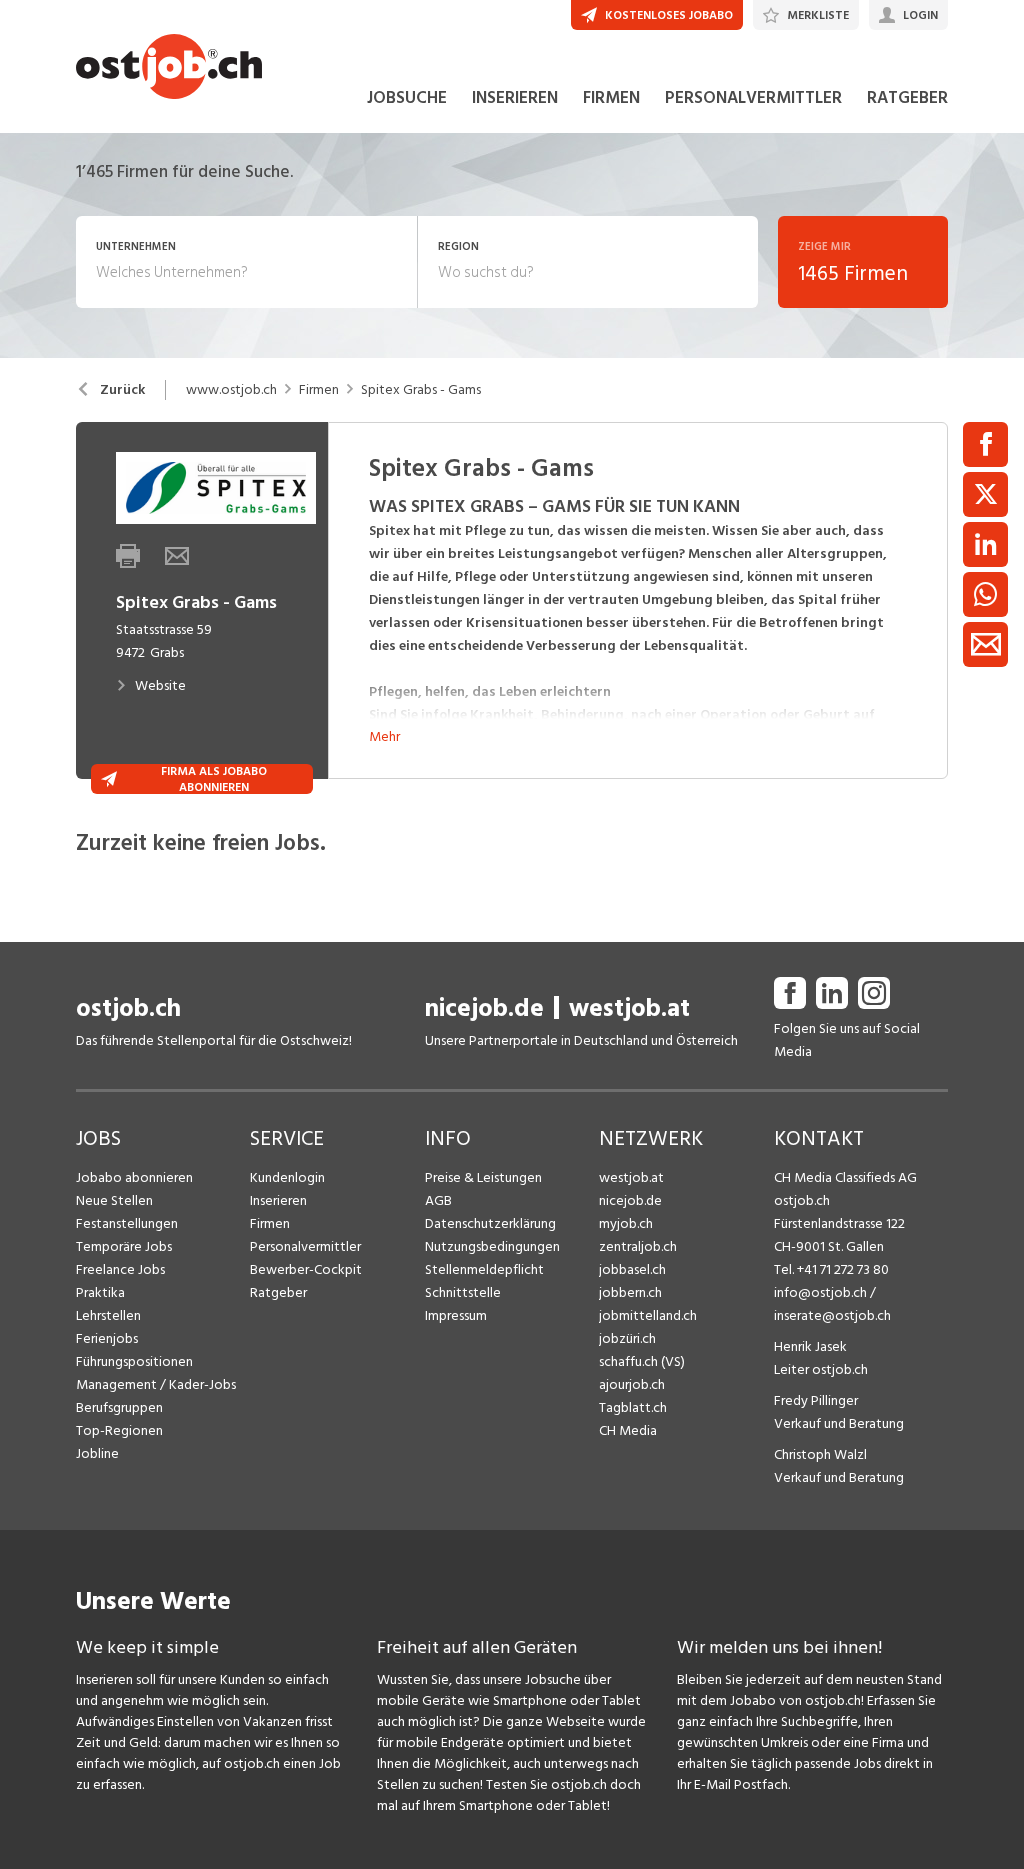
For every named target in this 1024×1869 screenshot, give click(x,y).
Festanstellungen (127, 1223)
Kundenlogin (287, 1177)
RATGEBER (907, 98)
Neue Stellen (114, 1200)
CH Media (628, 1430)
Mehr (384, 736)
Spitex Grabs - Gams (421, 390)
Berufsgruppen (119, 1407)
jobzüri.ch (627, 1338)
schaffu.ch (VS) (642, 1361)
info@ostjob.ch (820, 1292)
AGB (438, 1200)
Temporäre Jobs (124, 1246)
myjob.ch (626, 1223)
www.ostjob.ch (231, 390)
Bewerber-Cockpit (306, 1269)
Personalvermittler (305, 1246)
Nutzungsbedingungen (492, 1246)
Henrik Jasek (810, 1346)
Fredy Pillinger (816, 1400)
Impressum (456, 1315)
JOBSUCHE (407, 98)
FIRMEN (611, 98)
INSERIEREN (515, 98)
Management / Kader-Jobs (156, 1384)
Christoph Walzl (820, 1454)
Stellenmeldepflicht (484, 1269)
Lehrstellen (108, 1315)
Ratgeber (278, 1292)
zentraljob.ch (638, 1246)
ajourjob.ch (632, 1384)
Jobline (97, 1453)
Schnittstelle (463, 1292)
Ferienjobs (107, 1338)
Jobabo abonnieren (134, 1177)
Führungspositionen (134, 1361)
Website (160, 685)
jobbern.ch (630, 1292)
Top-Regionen (119, 1430)
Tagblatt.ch (633, 1407)
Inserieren (278, 1200)
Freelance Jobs (120, 1269)
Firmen (319, 390)
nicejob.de (484, 1008)
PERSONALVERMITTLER (753, 98)
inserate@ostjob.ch (832, 1315)
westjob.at (629, 1008)
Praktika (100, 1292)
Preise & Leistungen (483, 1177)
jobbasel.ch (632, 1269)
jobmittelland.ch (648, 1315)
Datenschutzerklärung (490, 1223)
